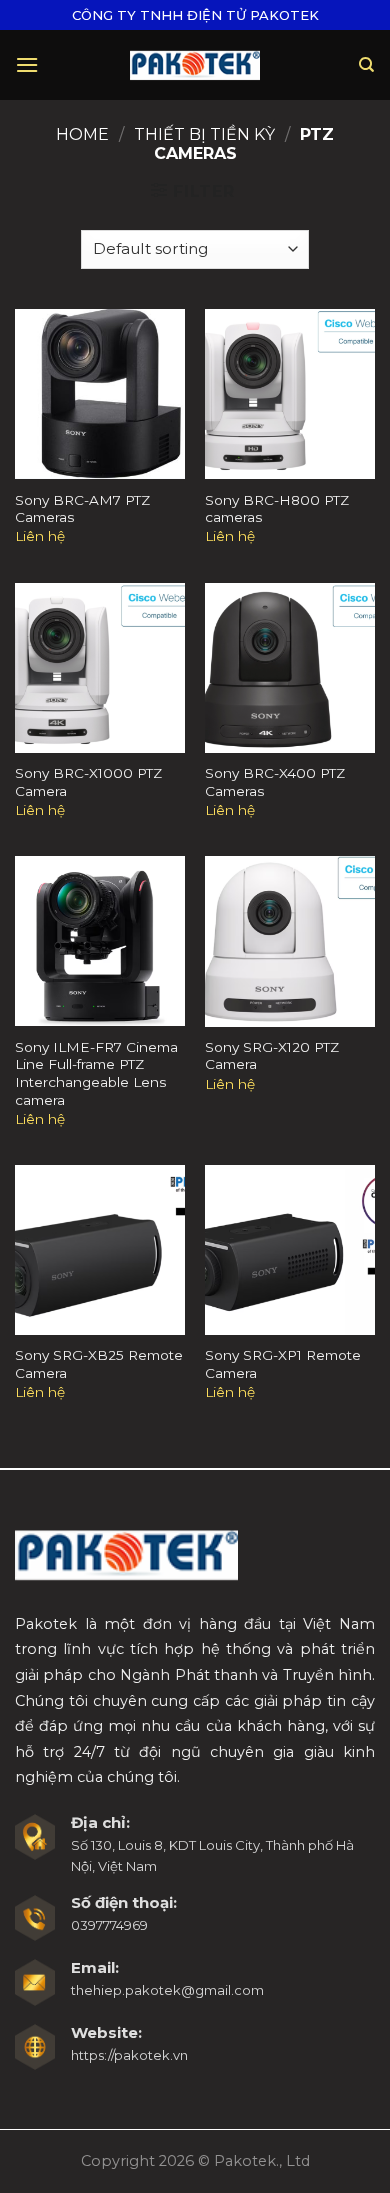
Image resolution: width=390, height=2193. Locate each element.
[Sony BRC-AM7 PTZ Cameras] (100, 394)
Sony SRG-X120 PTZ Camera (272, 1056)
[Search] (367, 65)
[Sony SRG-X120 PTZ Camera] (290, 941)
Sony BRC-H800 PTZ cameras (277, 509)
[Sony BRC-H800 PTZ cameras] (290, 394)
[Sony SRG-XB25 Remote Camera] (100, 1250)
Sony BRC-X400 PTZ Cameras (275, 782)
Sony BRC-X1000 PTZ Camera (88, 782)
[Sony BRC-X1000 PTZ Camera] (100, 668)
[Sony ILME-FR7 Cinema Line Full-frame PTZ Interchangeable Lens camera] (100, 941)
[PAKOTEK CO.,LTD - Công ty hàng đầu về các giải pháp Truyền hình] (195, 64)
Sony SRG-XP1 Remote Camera (283, 1364)
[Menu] (27, 64)
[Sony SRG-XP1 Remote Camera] (290, 1250)
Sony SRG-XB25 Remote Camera (99, 1364)
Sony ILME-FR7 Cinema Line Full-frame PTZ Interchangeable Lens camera (96, 1073)
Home (82, 134)
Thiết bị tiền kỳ (204, 134)
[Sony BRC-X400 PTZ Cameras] (290, 668)
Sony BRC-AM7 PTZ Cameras (82, 509)
